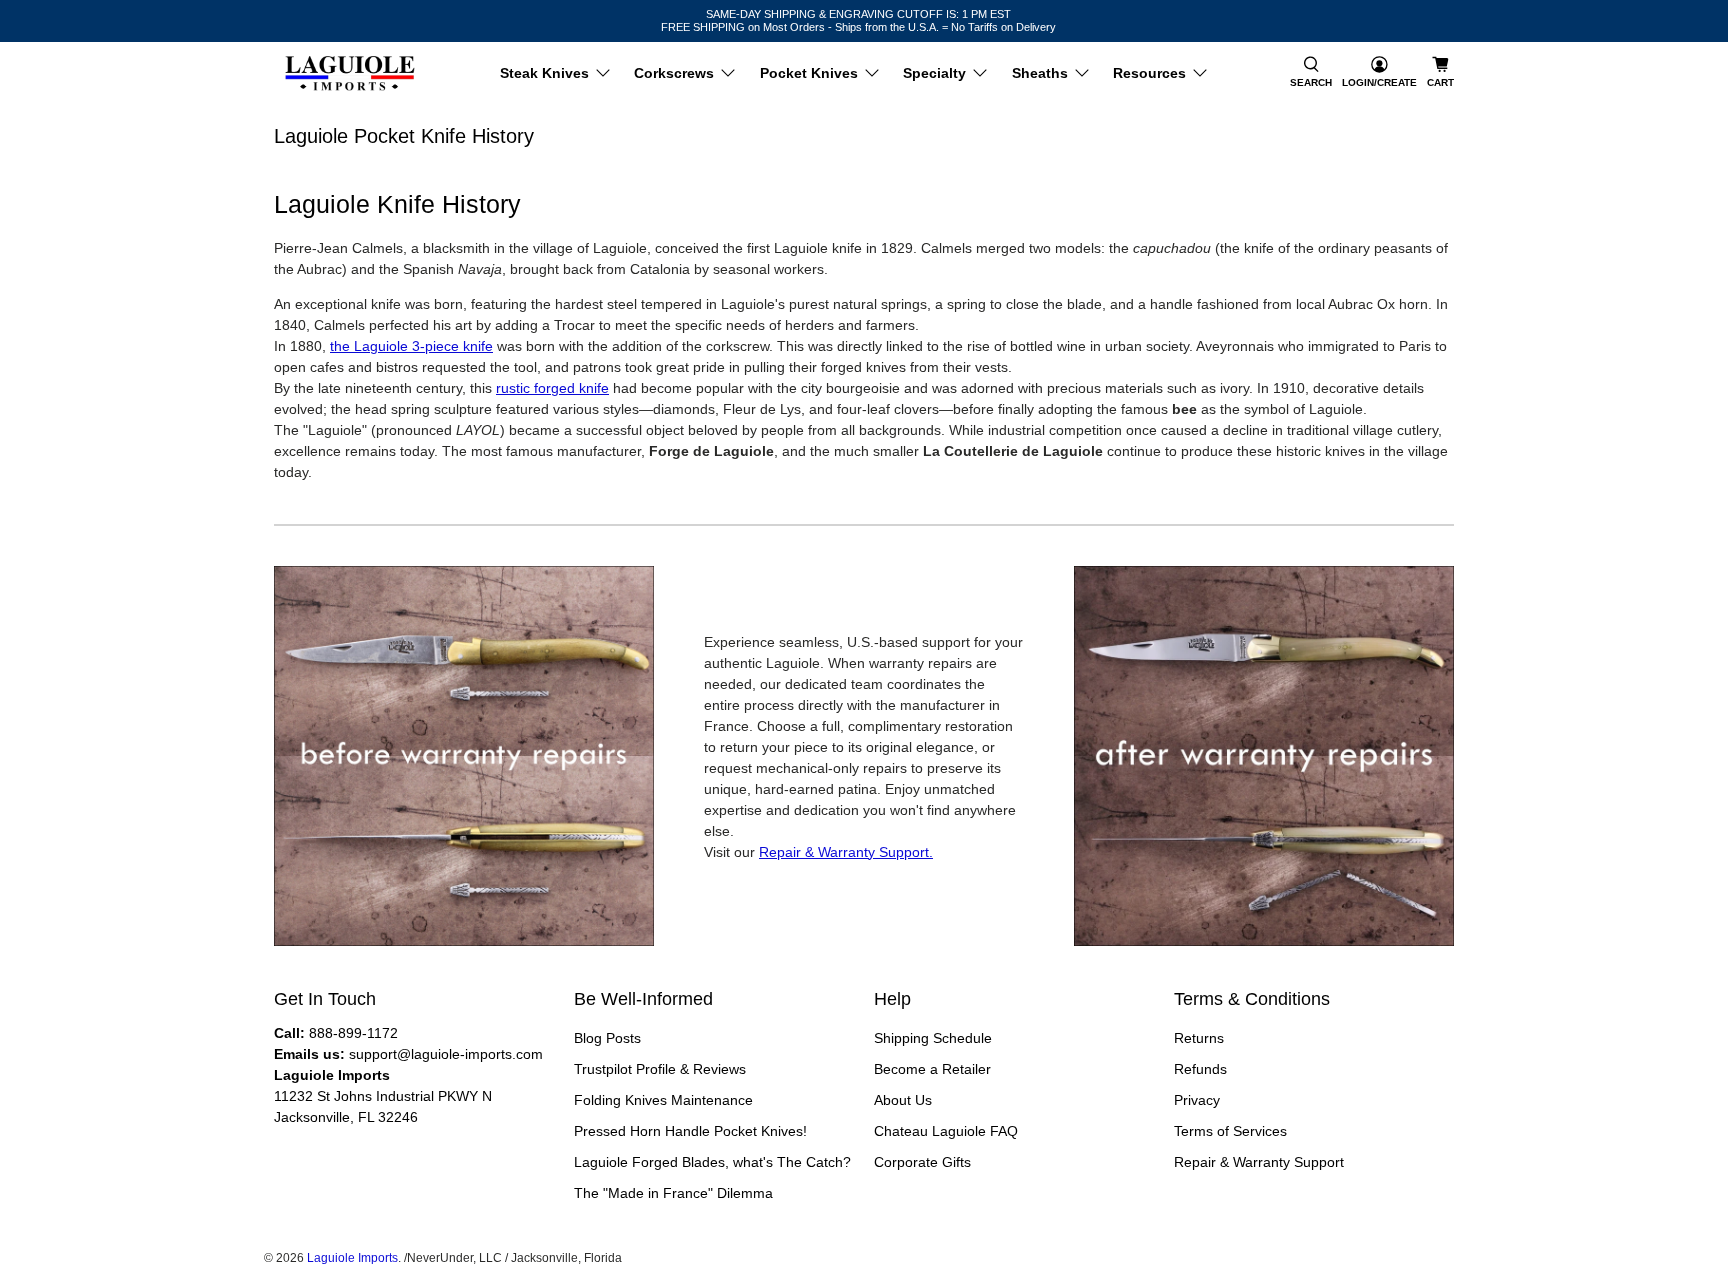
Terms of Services (1230, 1131)
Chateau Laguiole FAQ (946, 1131)
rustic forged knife (552, 388)
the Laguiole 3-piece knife (411, 346)
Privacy (1197, 1100)
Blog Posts (607, 1038)
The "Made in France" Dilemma (673, 1193)
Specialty (934, 73)
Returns (1199, 1038)
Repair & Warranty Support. (846, 852)
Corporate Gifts (922, 1162)
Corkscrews (674, 73)
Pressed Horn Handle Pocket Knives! (690, 1131)
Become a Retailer (932, 1069)
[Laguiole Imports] (350, 73)
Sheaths (1040, 73)
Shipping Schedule (933, 1038)
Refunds (1200, 1069)
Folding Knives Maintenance (663, 1100)
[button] (1311, 73)
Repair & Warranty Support (1259, 1162)
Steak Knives (544, 73)
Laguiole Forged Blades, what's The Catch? (712, 1162)
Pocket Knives (809, 73)
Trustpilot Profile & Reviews (660, 1069)
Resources (1149, 73)
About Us (903, 1100)
